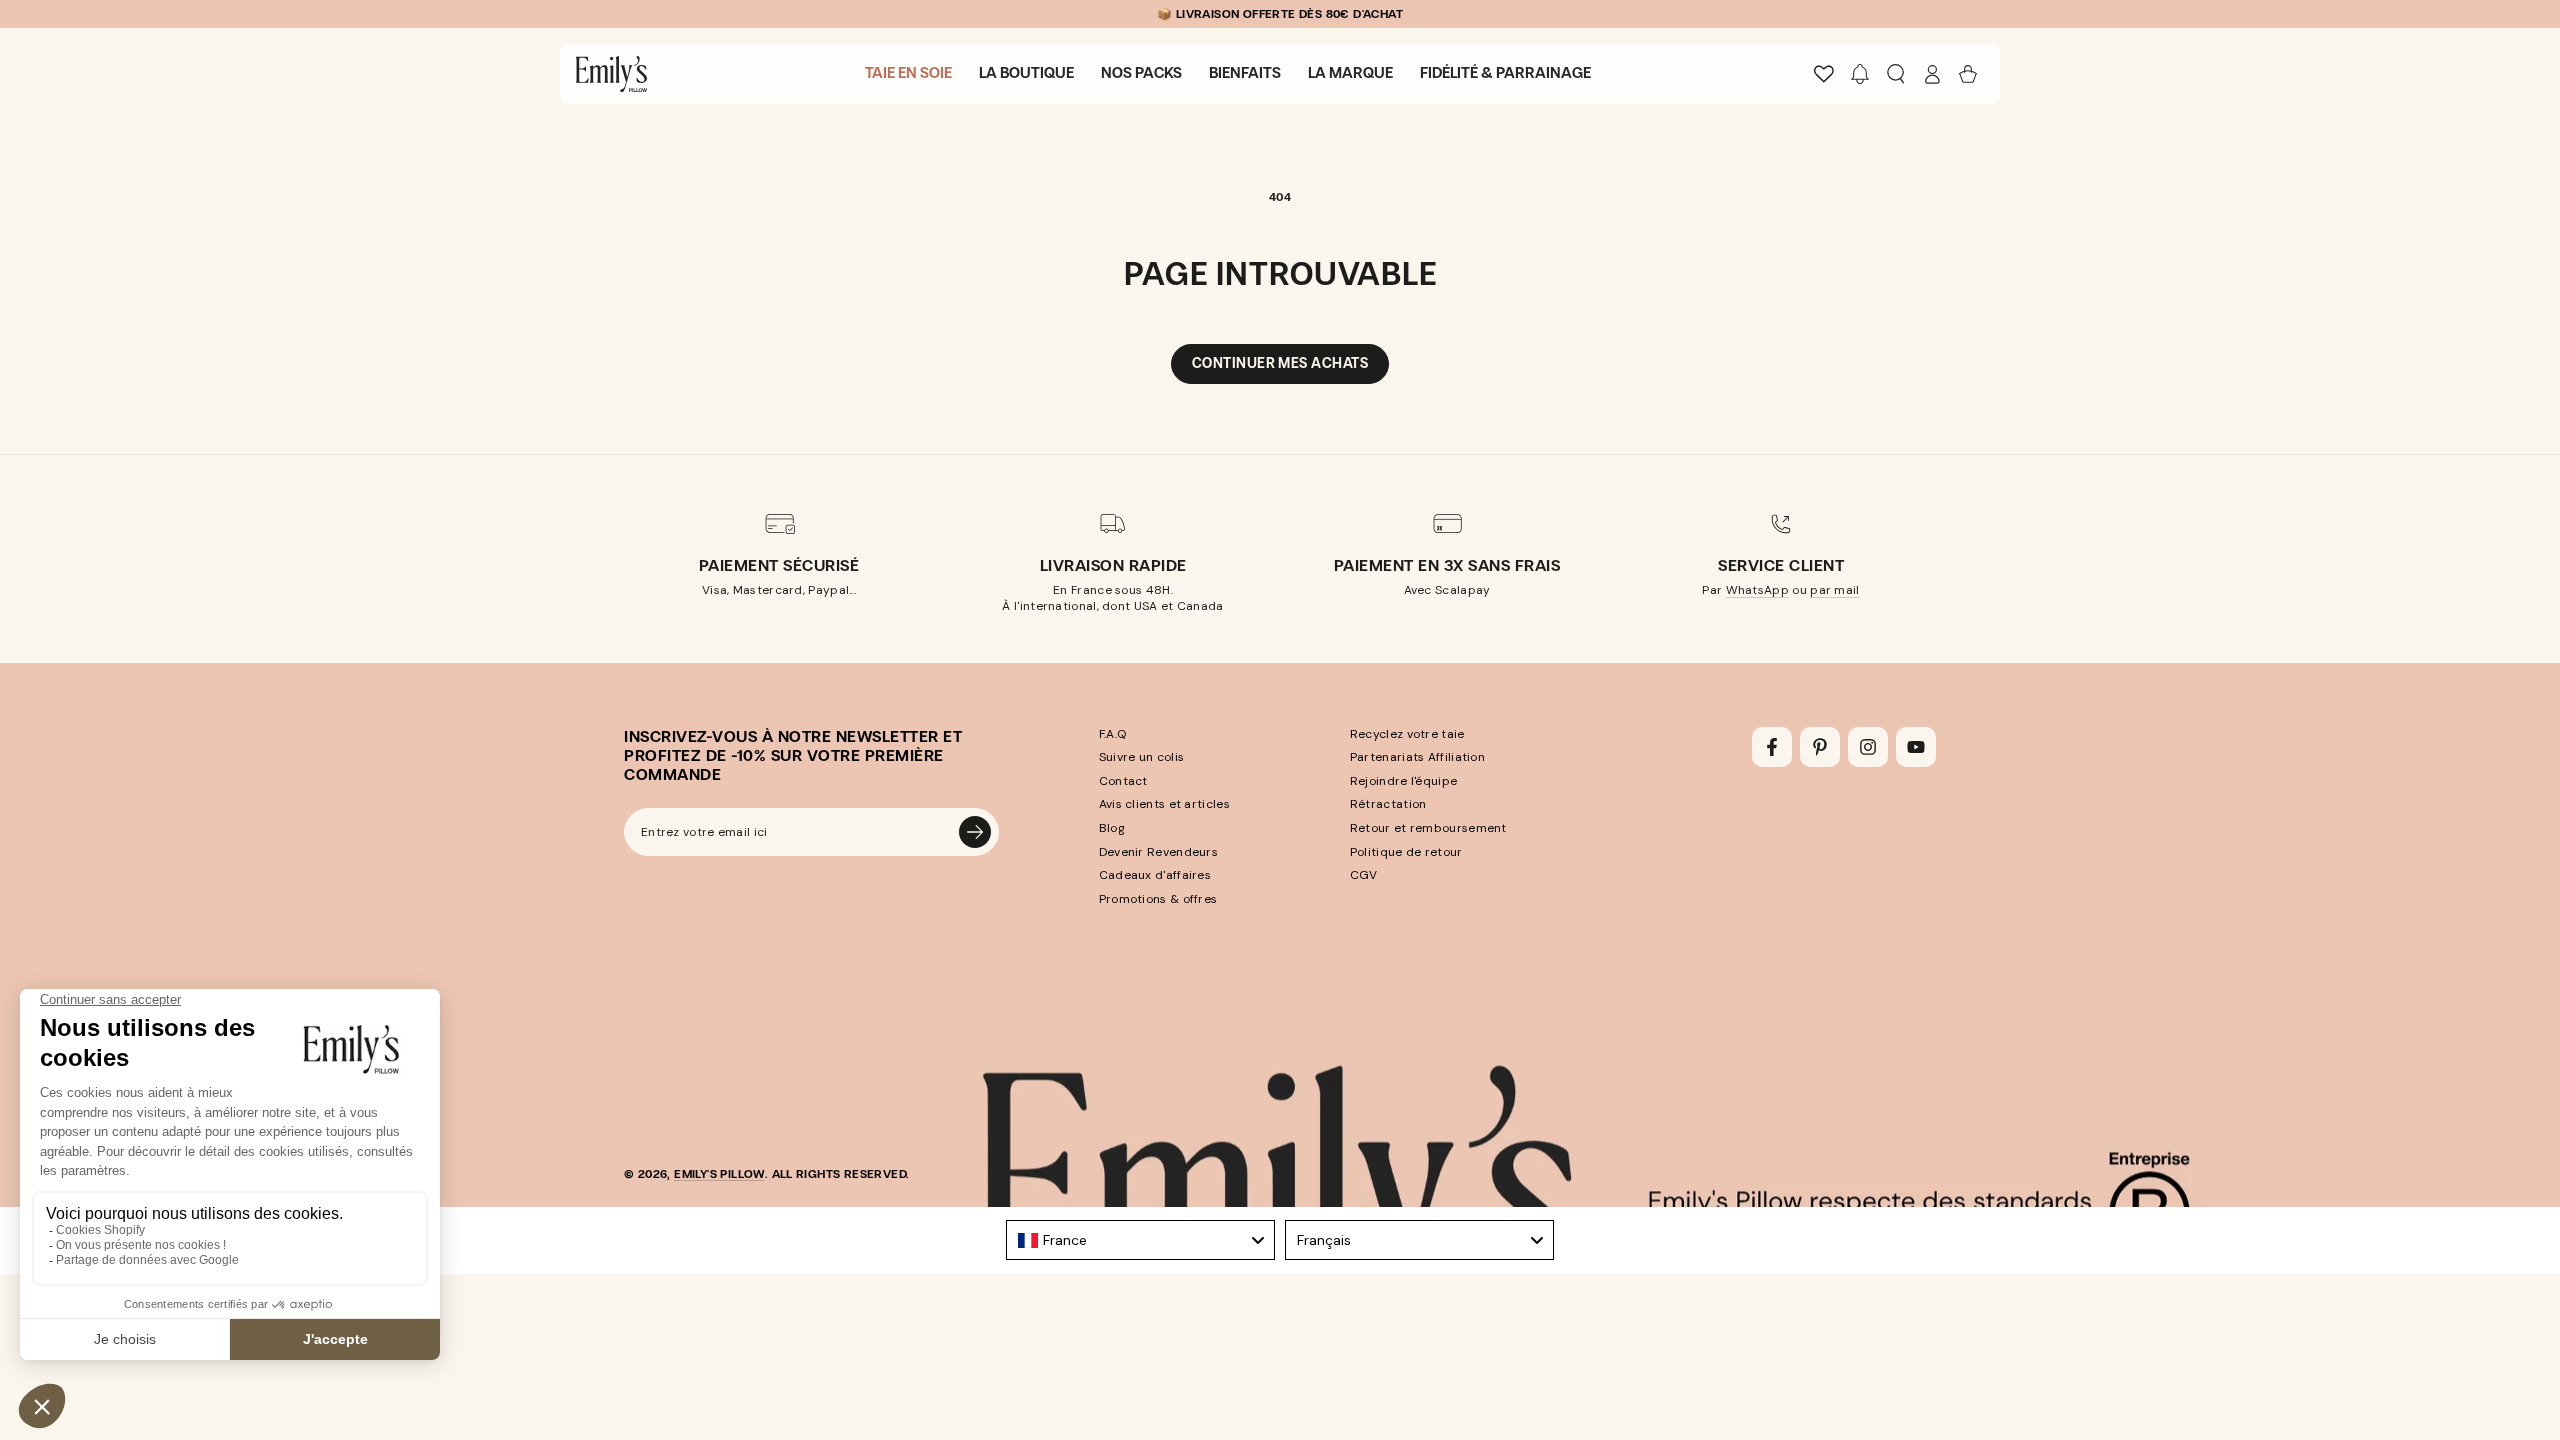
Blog (1112, 828)
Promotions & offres (1158, 899)
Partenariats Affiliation (1417, 757)
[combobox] (1140, 1240)
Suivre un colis (1142, 757)
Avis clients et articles (1164, 804)
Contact (1123, 781)
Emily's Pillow (719, 1174)
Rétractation (1388, 804)
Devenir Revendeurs (1158, 852)
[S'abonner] (975, 832)
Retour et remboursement (1428, 828)
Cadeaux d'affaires (1155, 875)
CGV (1364, 875)
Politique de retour (1406, 852)
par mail (1834, 590)
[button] (1860, 74)
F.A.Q (1113, 734)
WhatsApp (1757, 590)
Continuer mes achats (1280, 363)
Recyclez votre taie (1407, 734)
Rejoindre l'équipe (1403, 781)
